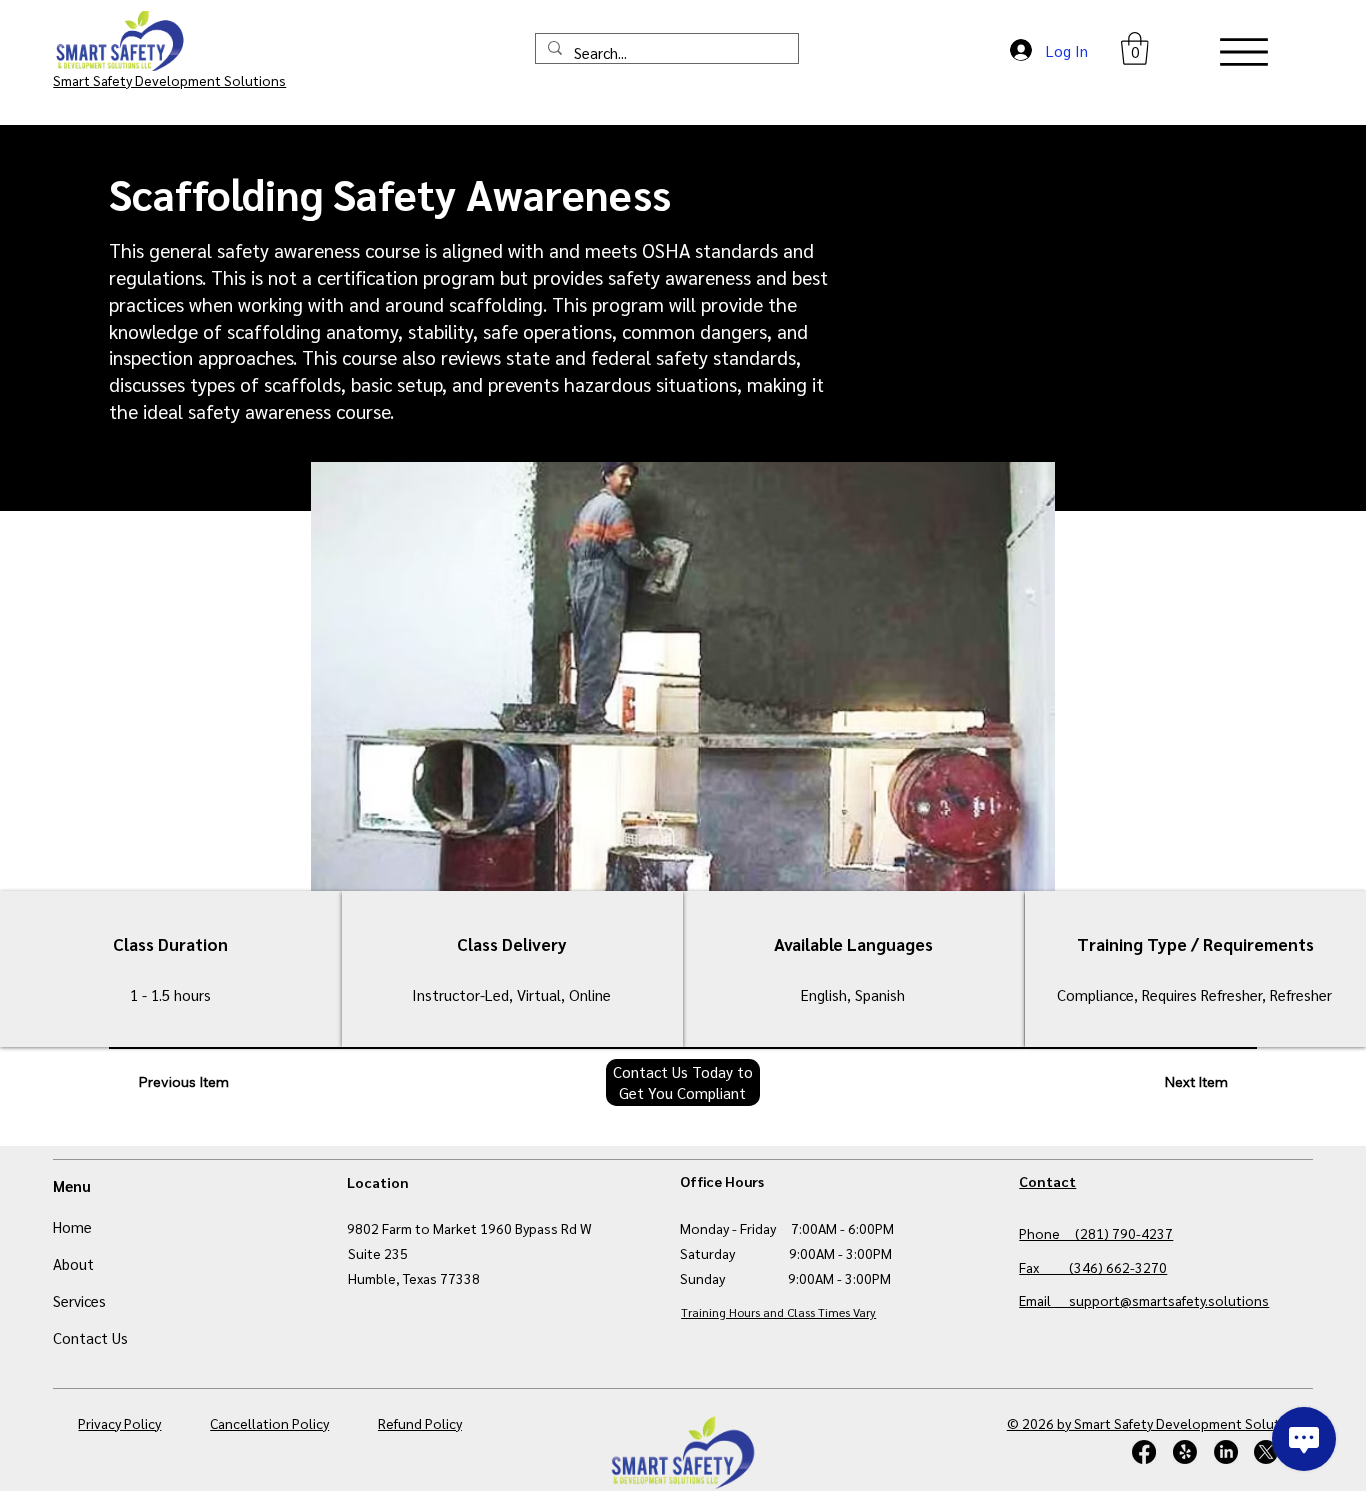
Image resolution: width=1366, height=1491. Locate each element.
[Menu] (1244, 52)
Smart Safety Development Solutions (169, 80)
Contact (1047, 1181)
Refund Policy (420, 1423)
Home (72, 1226)
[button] (1135, 48)
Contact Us (90, 1337)
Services (79, 1300)
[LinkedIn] (1226, 1452)
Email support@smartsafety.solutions (1144, 1300)
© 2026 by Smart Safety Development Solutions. (1160, 1423)
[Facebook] (1144, 1452)
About (73, 1263)
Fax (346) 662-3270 (1093, 1267)
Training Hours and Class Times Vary (778, 1312)
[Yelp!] (1185, 1452)
